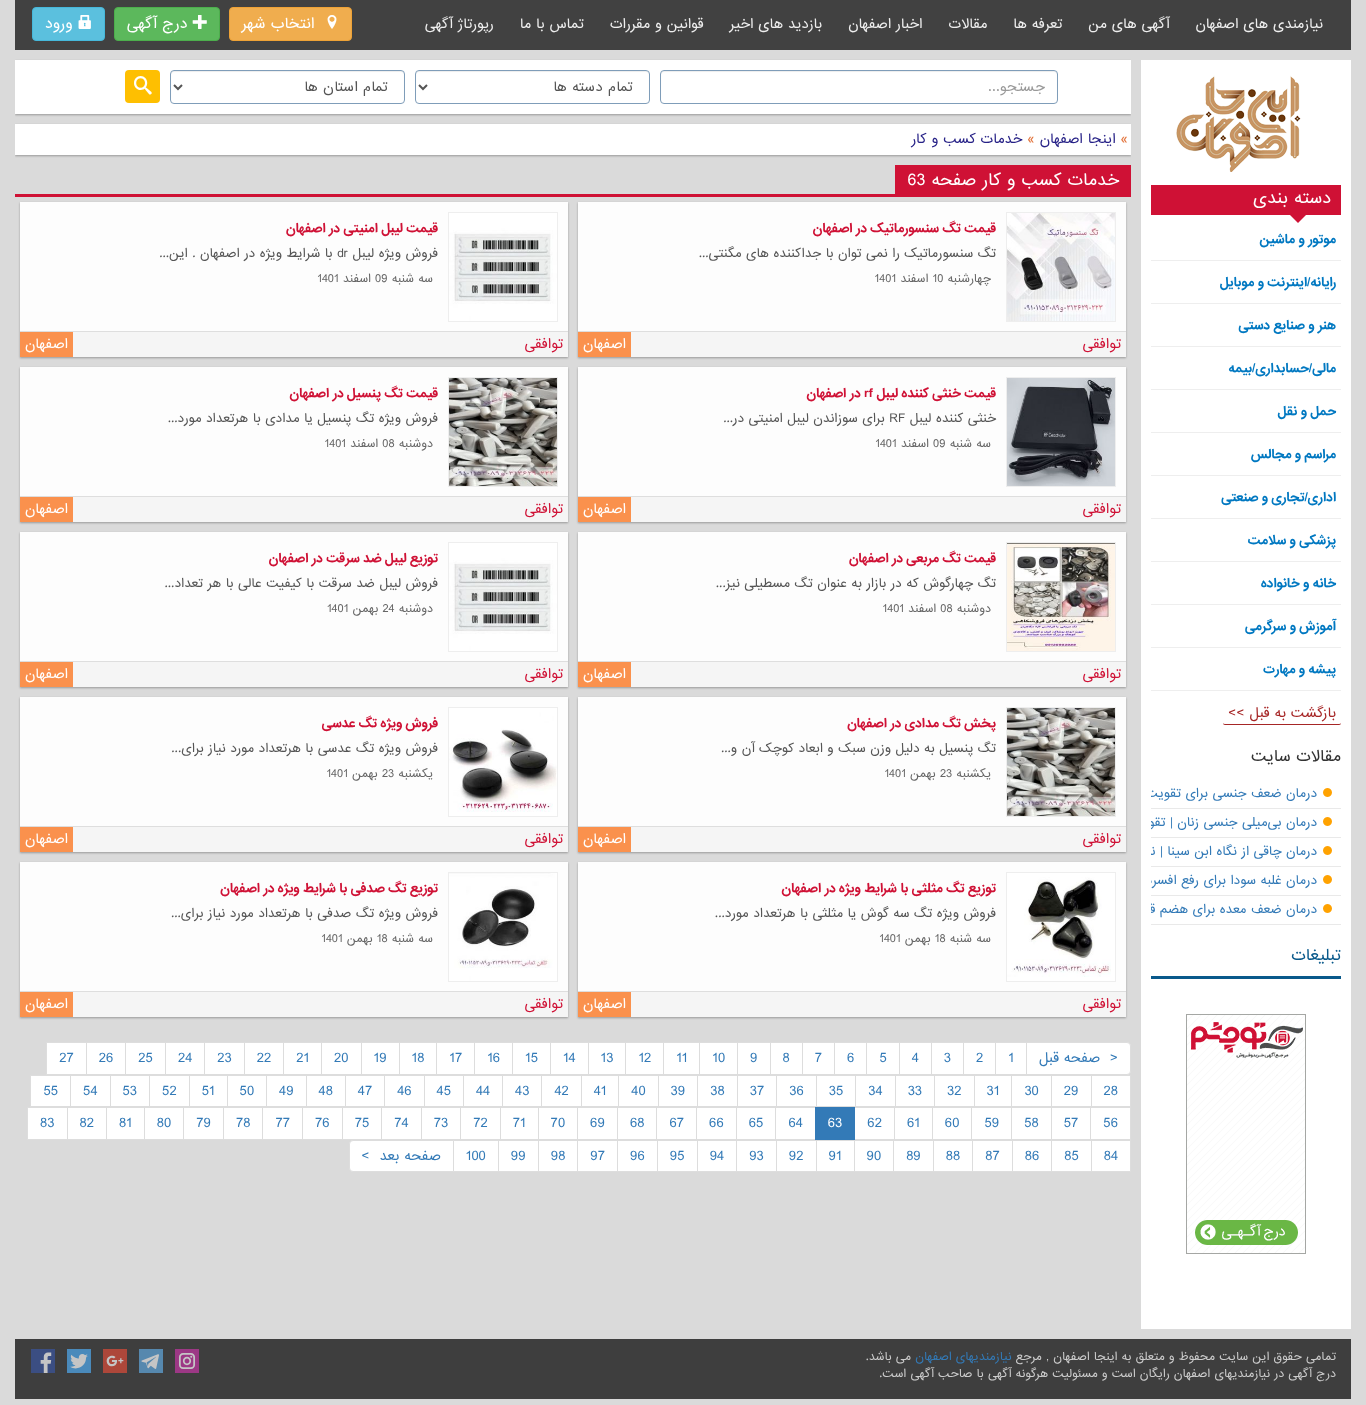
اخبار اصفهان (885, 24)
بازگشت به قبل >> (1282, 713)
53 (130, 1091)
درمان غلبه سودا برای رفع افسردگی (1223, 881)
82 (87, 1123)
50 (247, 1091)
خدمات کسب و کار (966, 139)
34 (875, 1091)
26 (106, 1058)
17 (455, 1058)
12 (644, 1058)
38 (717, 1091)
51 (208, 1091)
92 (796, 1156)
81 (125, 1123)
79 (203, 1123)
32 (954, 1091)
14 (569, 1058)
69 (597, 1123)
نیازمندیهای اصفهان (963, 1357)
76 (322, 1123)
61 (913, 1123)
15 (531, 1058)
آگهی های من (1128, 24)
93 (756, 1156)
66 (716, 1123)
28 (1111, 1091)
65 (756, 1123)
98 (558, 1156)
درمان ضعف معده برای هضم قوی (1225, 910)
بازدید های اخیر (776, 24)
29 (1071, 1091)
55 (50, 1091)
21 (302, 1058)
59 (991, 1123)
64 (795, 1123)
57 (1071, 1123)
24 (185, 1058)
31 (993, 1091)
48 (326, 1091)
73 (441, 1123)
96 (637, 1156)
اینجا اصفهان (1078, 139)
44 (483, 1091)
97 (597, 1156)
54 (90, 1091)
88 (953, 1156)
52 (169, 1091)
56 (1110, 1123)
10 (718, 1058)
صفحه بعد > (401, 1156)
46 (404, 1091)
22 (264, 1058)
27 (66, 1058)
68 (637, 1123)
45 (444, 1091)
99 (518, 1156)
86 (1032, 1156)
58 (1031, 1123)
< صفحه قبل (1078, 1058)
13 (607, 1058)
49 (286, 1091)
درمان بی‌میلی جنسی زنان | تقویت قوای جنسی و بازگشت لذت (1147, 823)
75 (362, 1123)
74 (401, 1123)
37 (757, 1091)
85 (1071, 1156)
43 (522, 1091)
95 (677, 1156)
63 (835, 1123)
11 (681, 1058)
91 (835, 1156)
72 (480, 1123)
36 (796, 1091)
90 (874, 1156)
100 (476, 1156)
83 (47, 1123)
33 (915, 1091)
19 (380, 1058)
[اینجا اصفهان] (1246, 130)
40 (638, 1091)
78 (243, 1123)
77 (282, 1123)
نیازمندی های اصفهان (1259, 24)
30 (1031, 1091)
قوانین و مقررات (657, 24)
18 (418, 1058)
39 (678, 1091)
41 (600, 1091)
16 (493, 1058)
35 (836, 1091)
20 (341, 1058)
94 (717, 1156)
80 (164, 1123)
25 (145, 1058)
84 (1111, 1156)
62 (874, 1123)
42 (561, 1091)
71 (519, 1123)
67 (676, 1123)
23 (224, 1058)
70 (558, 1123)
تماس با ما (552, 24)
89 (913, 1156)
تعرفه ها (1037, 24)
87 (992, 1156)
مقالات (967, 24)
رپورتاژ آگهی (459, 24)
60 (952, 1123)
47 (365, 1091)
